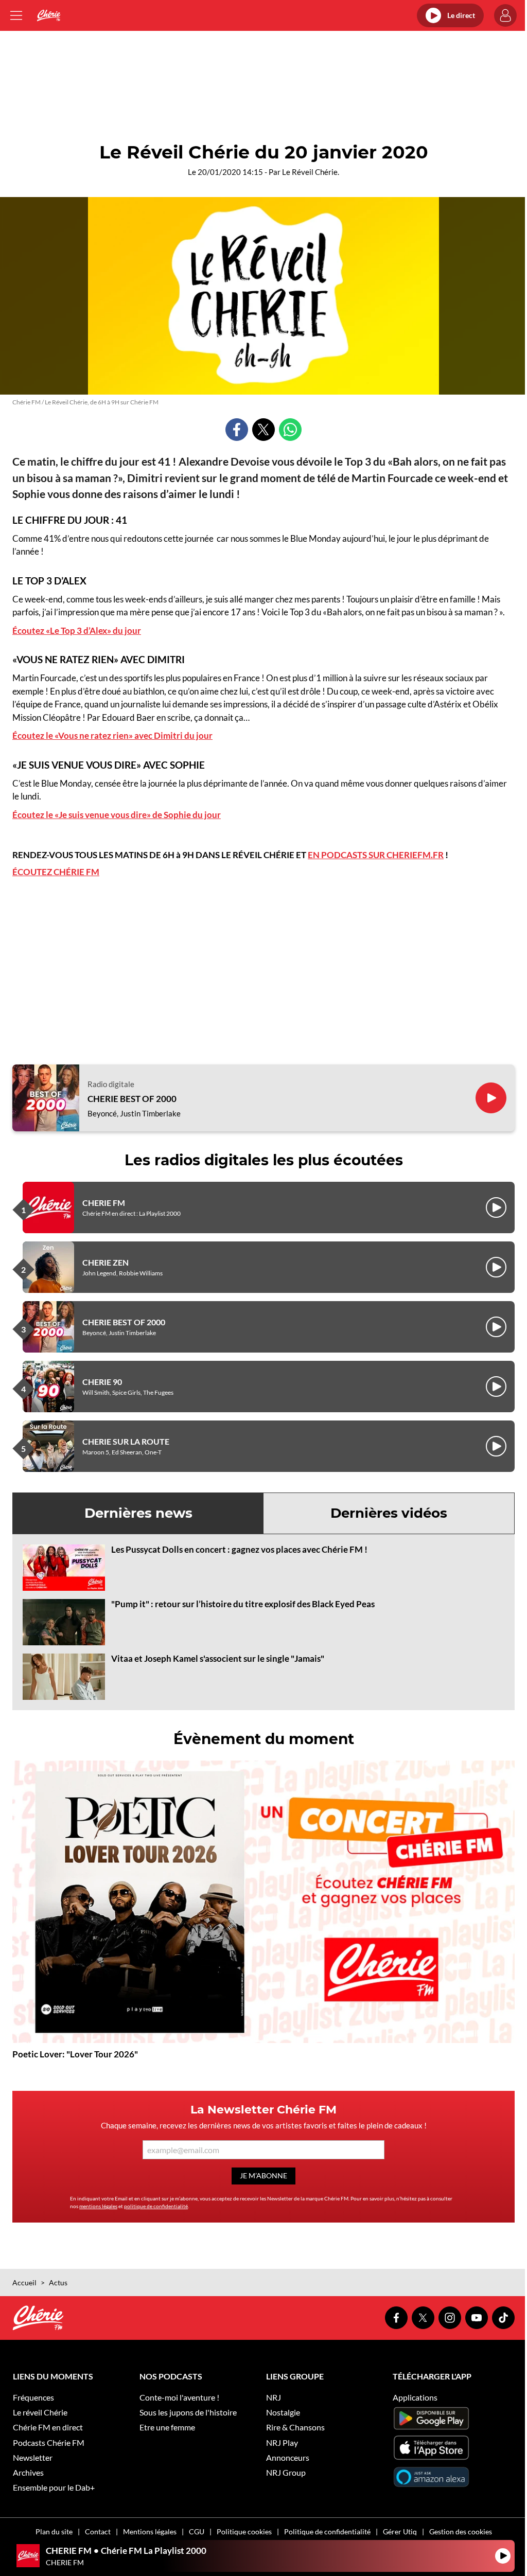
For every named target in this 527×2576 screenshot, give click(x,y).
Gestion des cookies (461, 2531)
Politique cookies (244, 2531)
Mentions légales (150, 2531)
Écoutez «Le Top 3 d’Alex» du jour (77, 630)
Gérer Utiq (400, 2531)
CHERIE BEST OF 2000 (132, 1099)
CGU (197, 2531)
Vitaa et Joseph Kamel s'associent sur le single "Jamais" (218, 1658)
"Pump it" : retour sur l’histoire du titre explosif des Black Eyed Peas (243, 1604)
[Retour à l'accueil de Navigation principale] (49, 15)
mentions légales (98, 2206)
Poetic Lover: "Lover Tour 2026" (75, 2054)
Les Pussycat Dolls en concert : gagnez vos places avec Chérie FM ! (239, 1549)
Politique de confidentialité (327, 2531)
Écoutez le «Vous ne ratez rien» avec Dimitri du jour (112, 735)
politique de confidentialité (156, 2206)
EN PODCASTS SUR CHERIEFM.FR (376, 855)
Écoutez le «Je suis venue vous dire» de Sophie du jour (117, 815)
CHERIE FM (104, 1203)
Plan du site (54, 2531)
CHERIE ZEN (106, 1262)
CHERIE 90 (102, 1382)
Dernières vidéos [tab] (389, 1513)
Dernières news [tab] (138, 1513)
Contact (98, 2531)
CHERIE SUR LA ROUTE (126, 1441)
